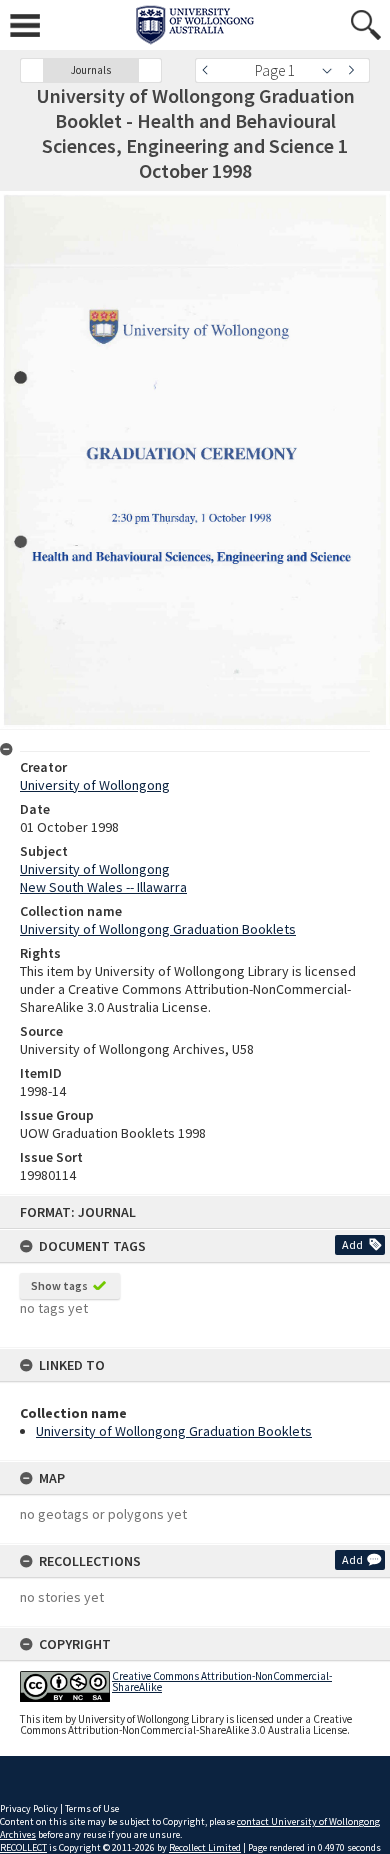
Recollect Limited (205, 1847)
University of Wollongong (95, 785)
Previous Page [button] (210, 70)
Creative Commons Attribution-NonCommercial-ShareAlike (222, 1681)
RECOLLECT (23, 1847)
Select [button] (332, 70)
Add (352, 1244)
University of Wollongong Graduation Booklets (174, 1431)
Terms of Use (92, 1808)
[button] (32, 70)
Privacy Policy (29, 1808)
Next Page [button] (355, 70)
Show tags (59, 1285)
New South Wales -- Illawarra (103, 887)
